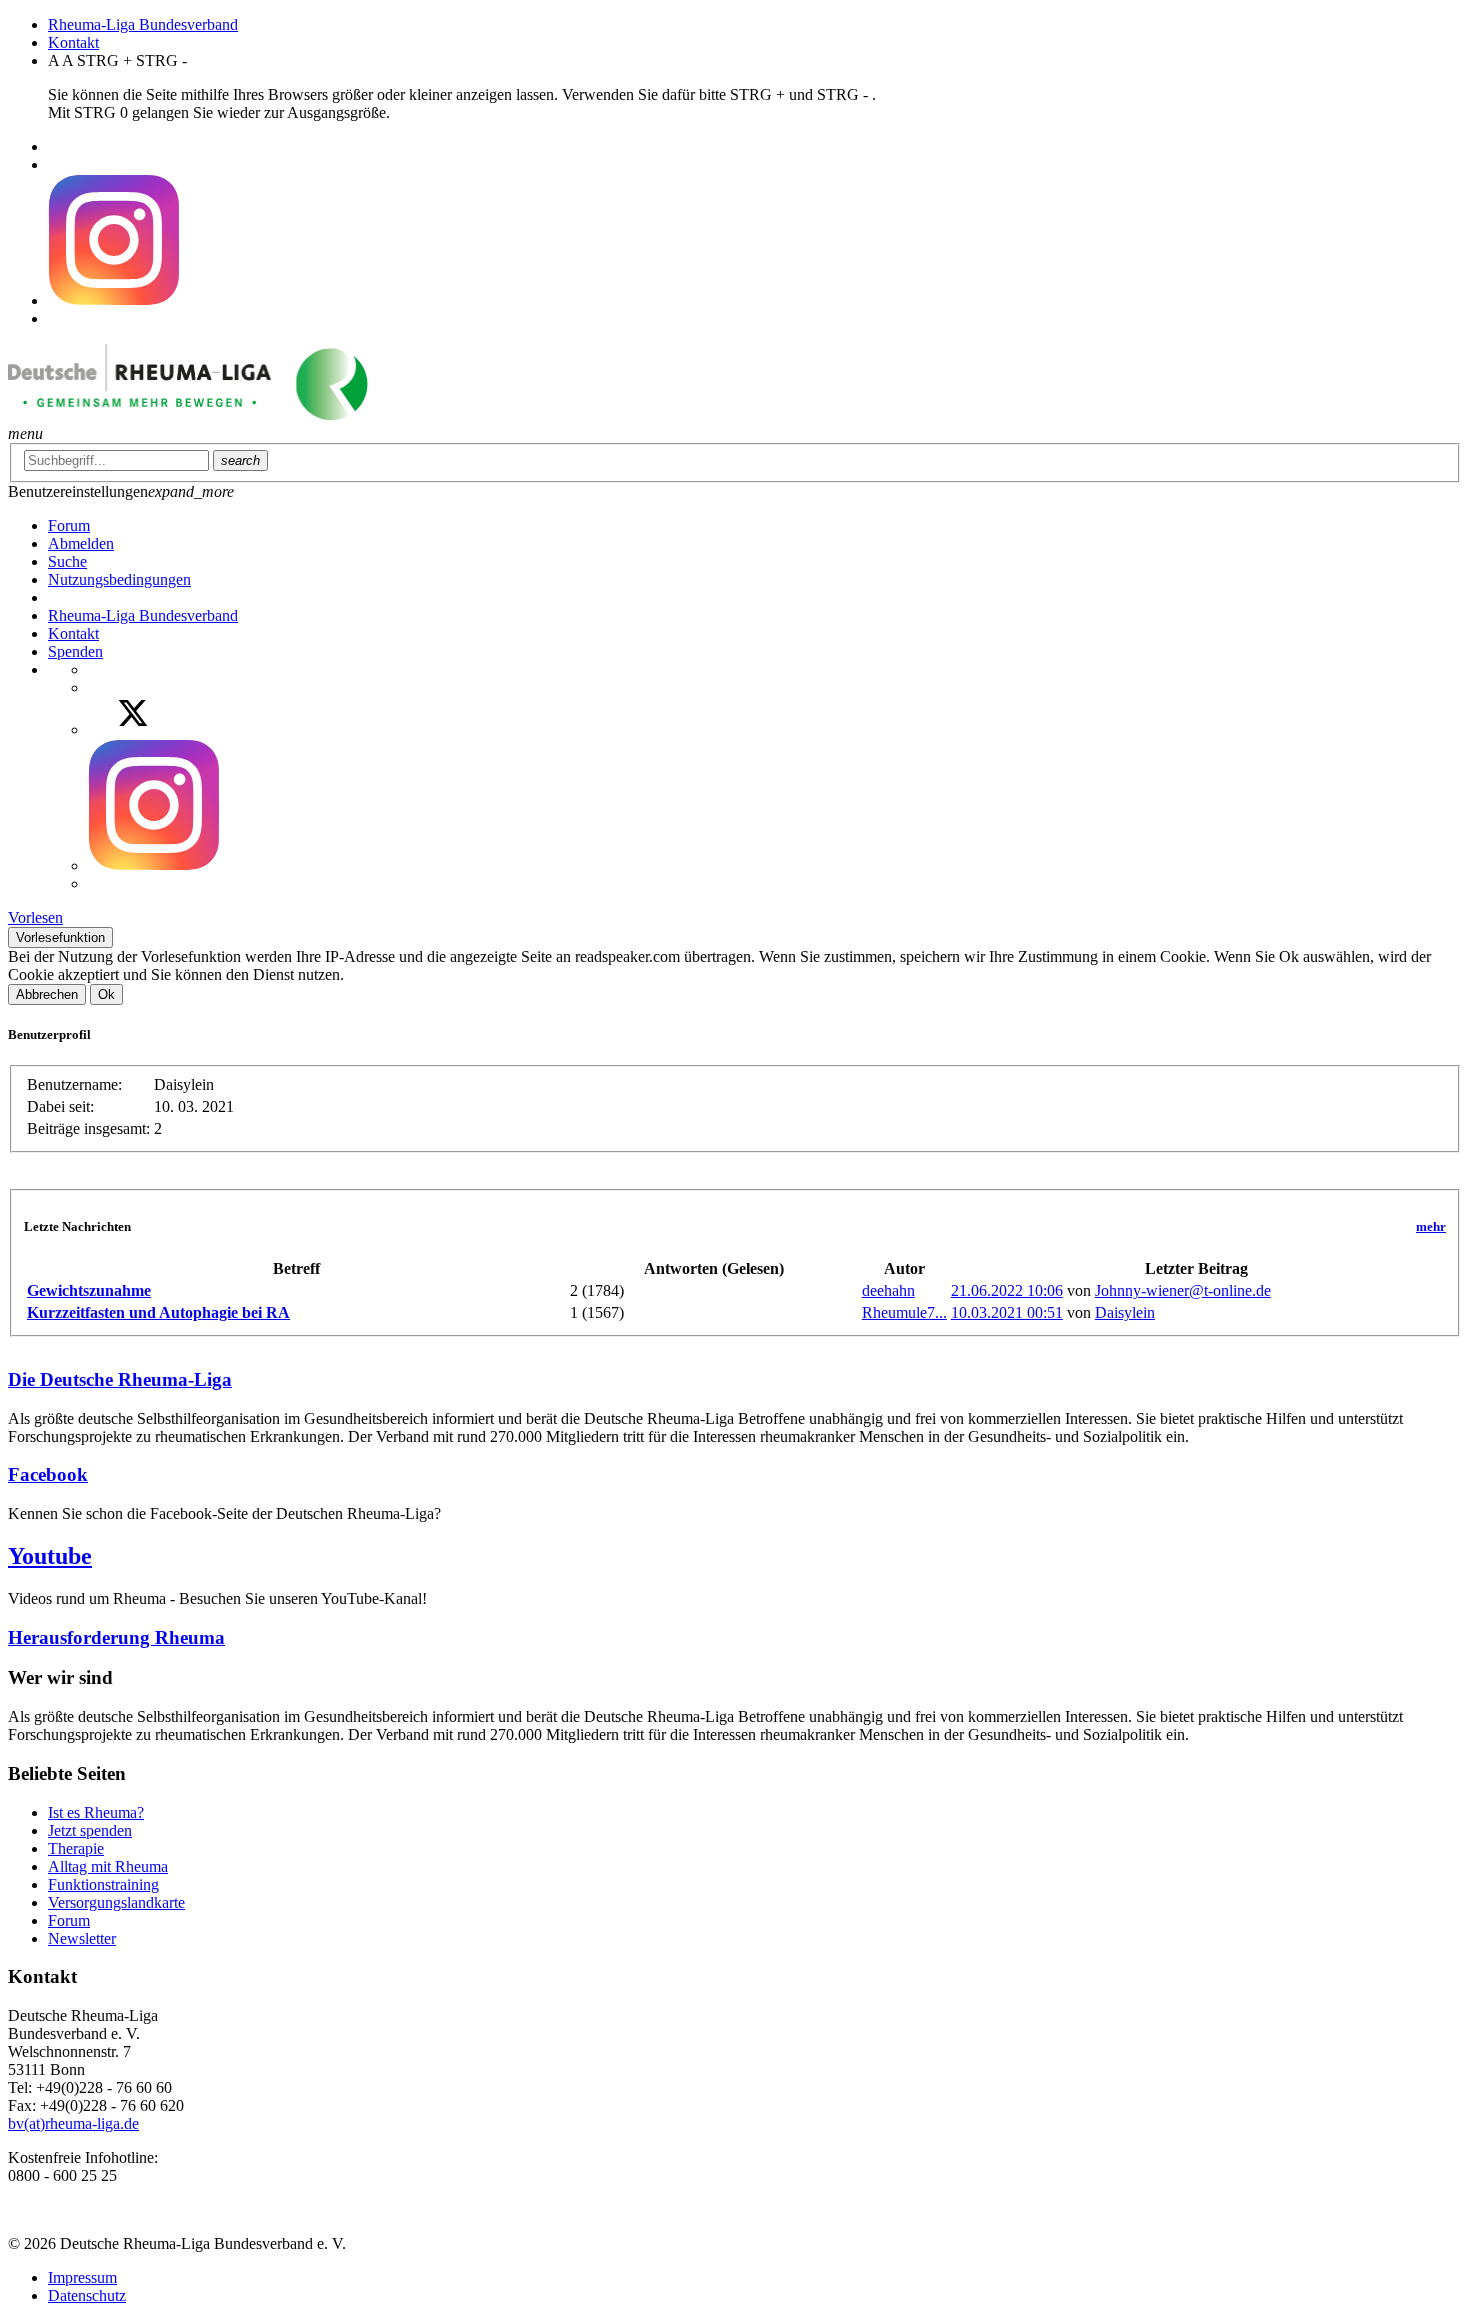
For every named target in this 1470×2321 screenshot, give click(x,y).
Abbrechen (47, 994)
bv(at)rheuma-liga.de (73, 2123)
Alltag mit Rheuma (108, 1866)
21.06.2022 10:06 (1007, 1290)
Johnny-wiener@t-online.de (1183, 1290)
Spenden (75, 651)
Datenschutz (87, 2295)
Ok (106, 994)
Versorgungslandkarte (116, 1902)
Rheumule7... (904, 1312)
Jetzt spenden (90, 1830)
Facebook (48, 1474)
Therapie (76, 1848)
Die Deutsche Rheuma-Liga (120, 1379)
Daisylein (1125, 1312)
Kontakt (73, 42)
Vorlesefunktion (60, 937)
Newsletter (82, 1938)
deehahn (888, 1290)
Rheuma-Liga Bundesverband (143, 24)
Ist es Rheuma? (96, 1812)
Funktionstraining (103, 1884)
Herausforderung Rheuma (116, 1637)
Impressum (82, 2277)
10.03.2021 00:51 (1007, 1312)
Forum (69, 1920)
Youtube (50, 1556)
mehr (1431, 1226)
